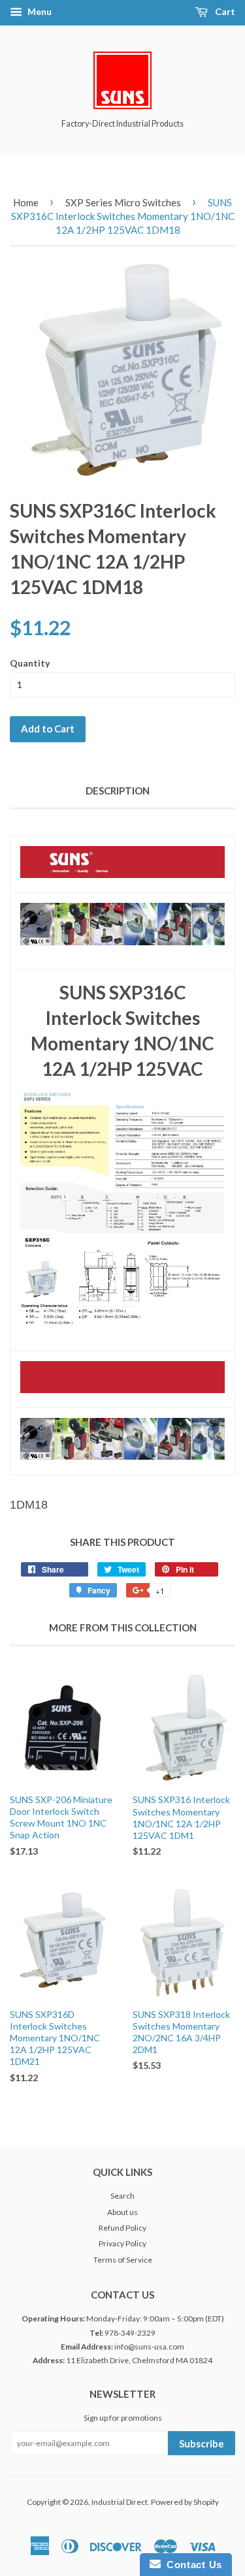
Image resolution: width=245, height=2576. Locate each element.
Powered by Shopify (185, 2502)
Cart (224, 11)
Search (122, 2196)
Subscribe (202, 2443)
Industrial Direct (120, 2502)
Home (26, 202)
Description (118, 791)
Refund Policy (122, 2228)
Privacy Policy (122, 2243)
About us (122, 2212)
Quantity (30, 663)
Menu (39, 11)
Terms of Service (123, 2260)
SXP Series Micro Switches (123, 202)
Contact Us (191, 2565)
